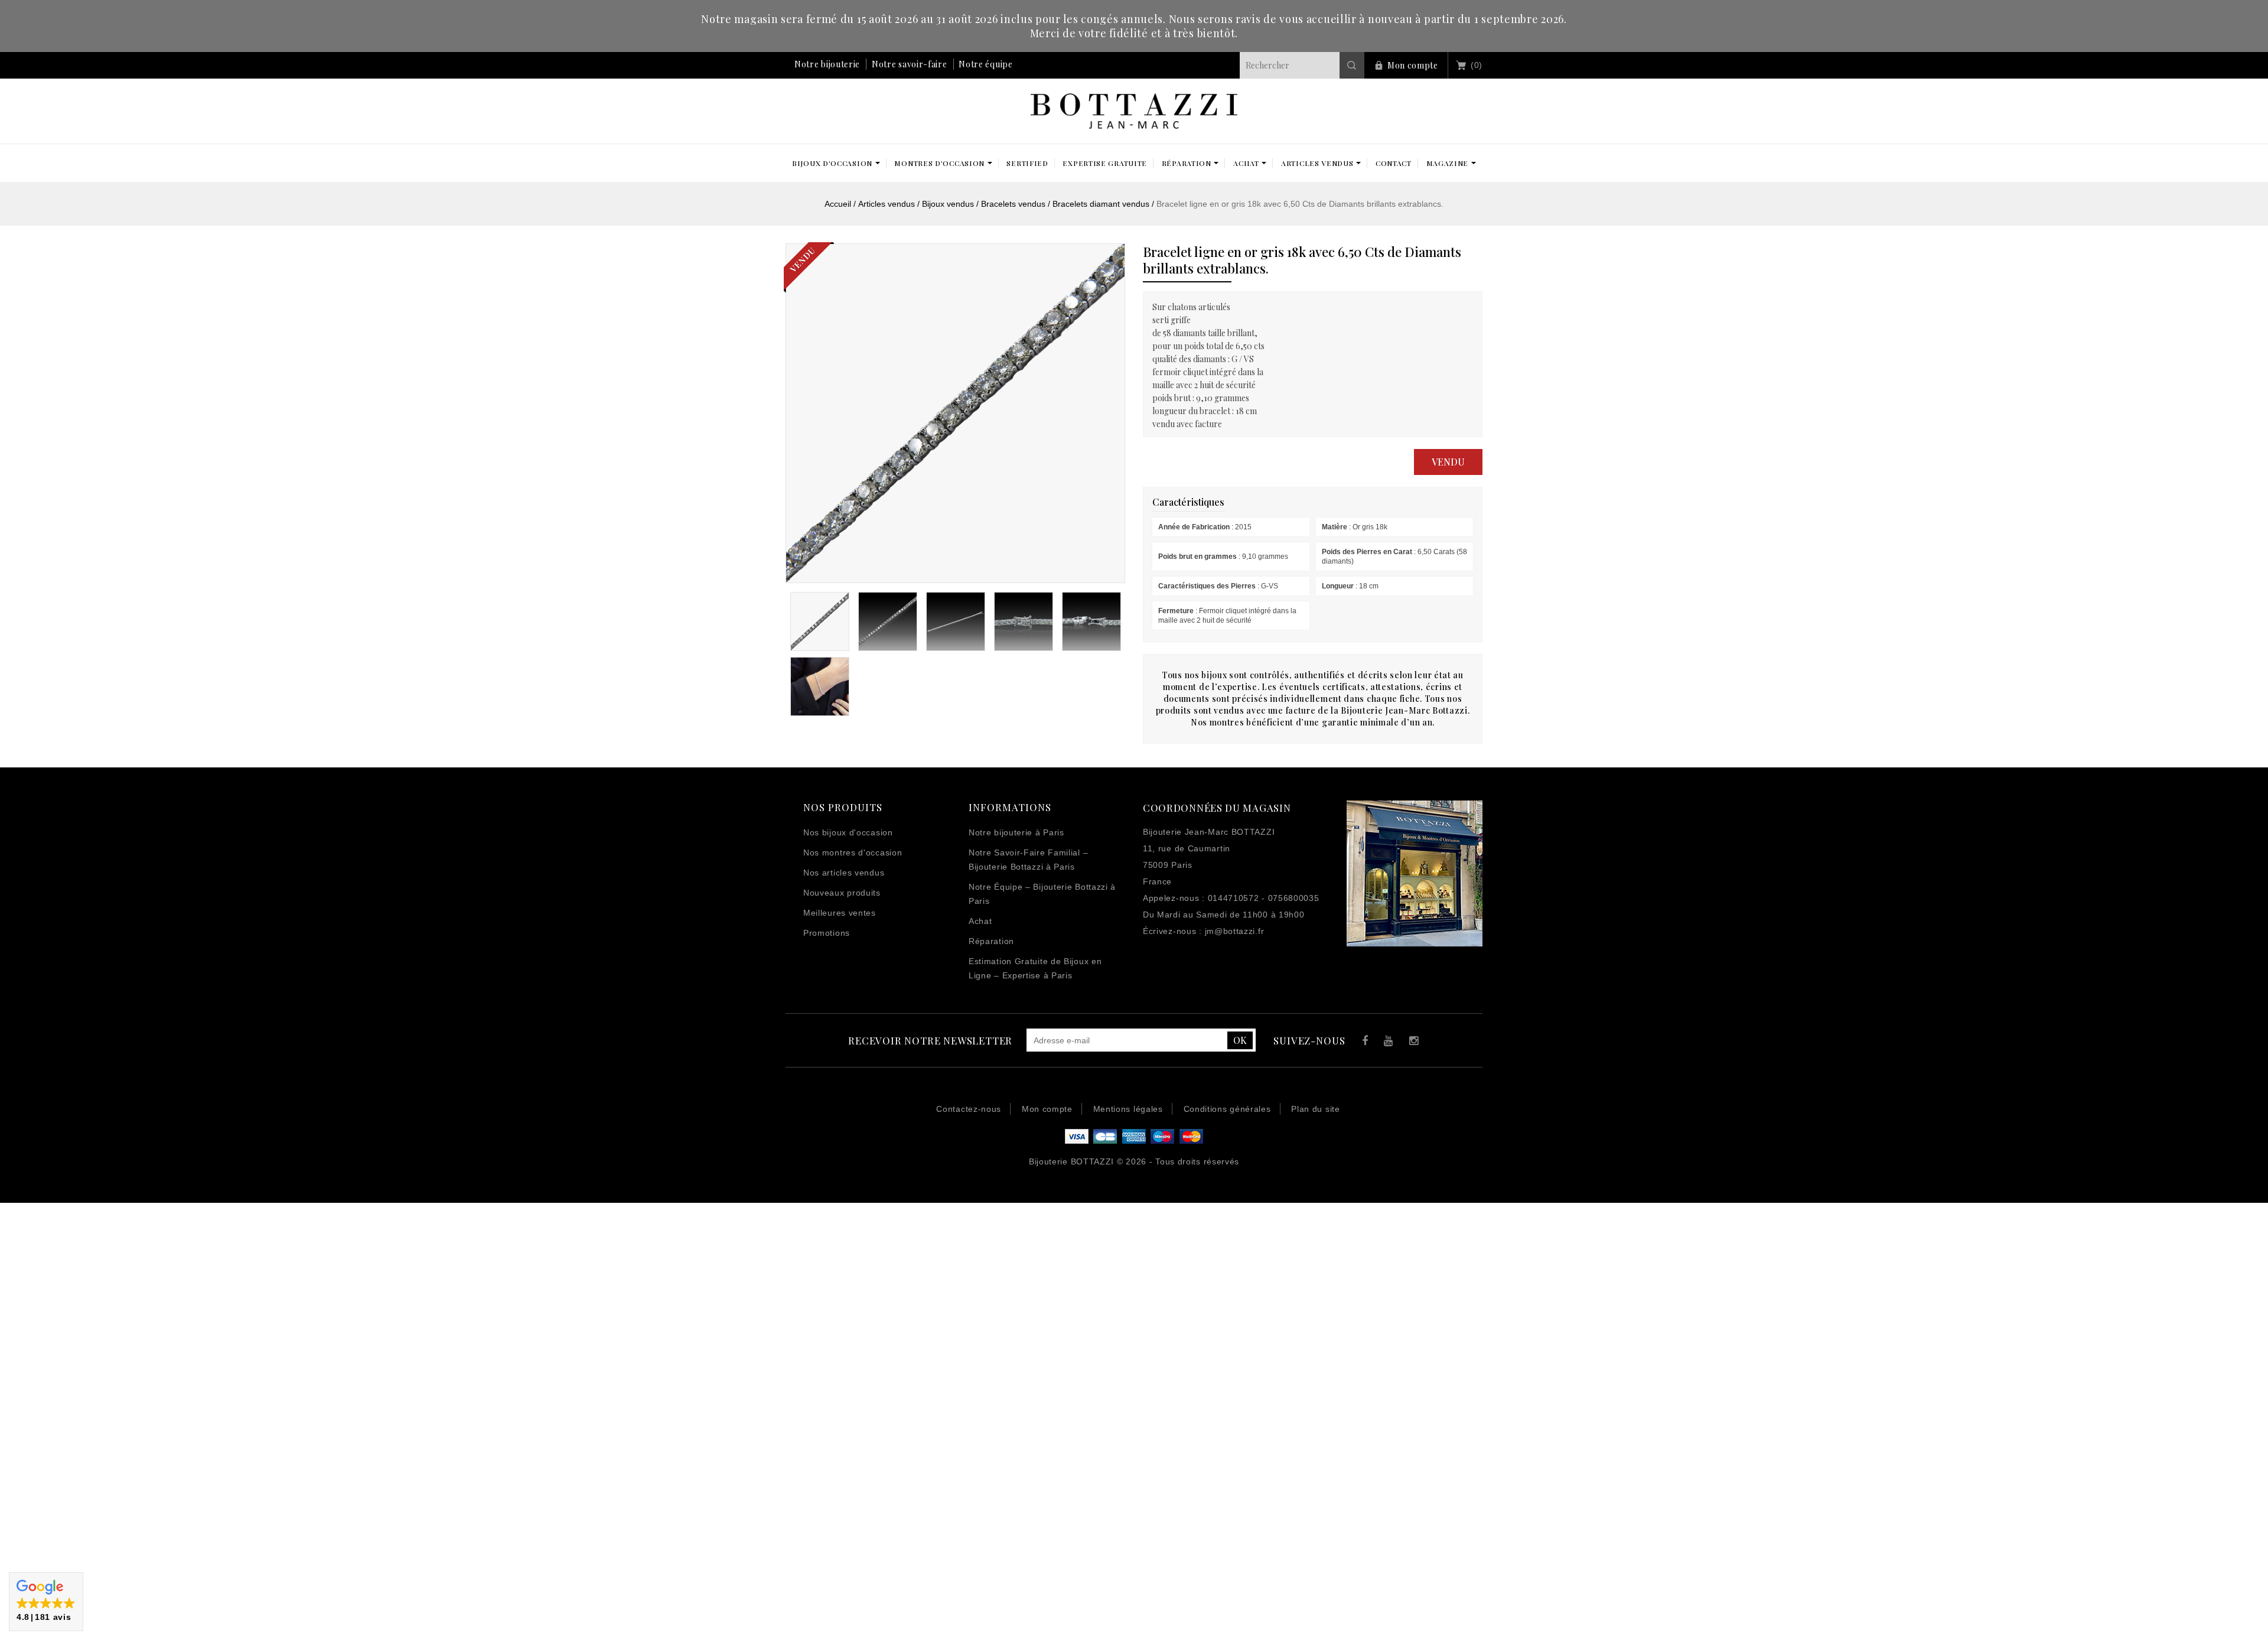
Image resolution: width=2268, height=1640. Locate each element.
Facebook (1362, 1042)
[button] (46, 1602)
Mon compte (1413, 65)
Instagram (1411, 1042)
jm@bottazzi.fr (1235, 931)
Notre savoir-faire (910, 64)
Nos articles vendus (844, 873)
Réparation (991, 941)
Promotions (827, 933)
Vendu (1448, 462)
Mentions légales (1128, 1109)
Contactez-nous (969, 1109)
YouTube (1386, 1042)
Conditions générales (1227, 1109)
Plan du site (1315, 1109)
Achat (980, 921)
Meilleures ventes (840, 913)
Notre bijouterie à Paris (1016, 832)
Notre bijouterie (827, 64)
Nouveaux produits (842, 893)
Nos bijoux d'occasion (848, 832)
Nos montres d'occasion (853, 852)
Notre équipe (985, 64)
